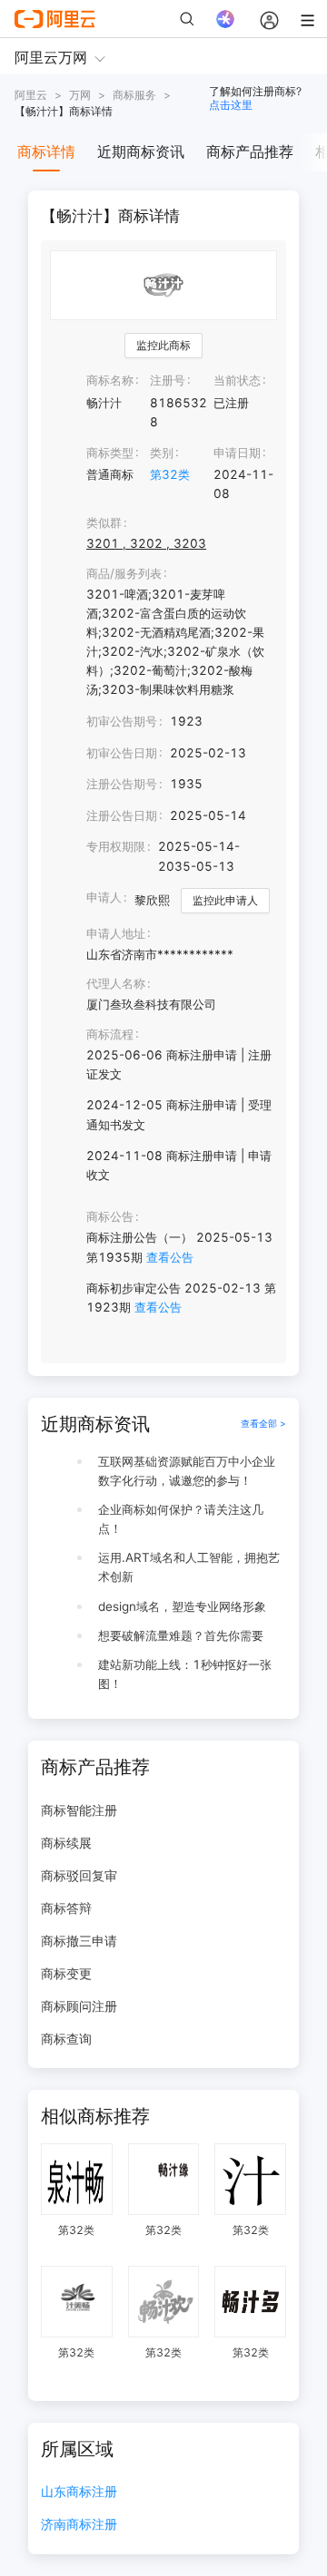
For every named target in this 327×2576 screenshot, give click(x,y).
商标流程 (110, 1034)
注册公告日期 (122, 815)
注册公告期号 (122, 784)
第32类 (170, 474)
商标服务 (134, 95)
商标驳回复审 (79, 1875)
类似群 (104, 522)
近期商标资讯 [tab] (141, 151)
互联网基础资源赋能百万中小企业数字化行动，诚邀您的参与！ (187, 1471)
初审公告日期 (122, 753)
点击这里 (231, 105)
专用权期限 (116, 846)
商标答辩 (66, 1908)
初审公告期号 (122, 721)
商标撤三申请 (79, 1941)
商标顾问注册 (79, 2006)
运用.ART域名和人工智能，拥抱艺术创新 (189, 1567)
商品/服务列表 (124, 573)
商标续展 (66, 1843)
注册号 (168, 380)
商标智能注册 (79, 1810)
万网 (80, 95)
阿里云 (31, 95)
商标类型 (110, 453)
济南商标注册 (79, 2525)
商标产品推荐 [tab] (250, 151)
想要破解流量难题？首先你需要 (181, 1635)
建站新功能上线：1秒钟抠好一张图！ (185, 1674)
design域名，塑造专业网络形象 (182, 1606)
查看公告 (170, 1257)
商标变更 (66, 1973)
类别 (162, 453)
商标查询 (66, 2039)
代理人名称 (116, 983)
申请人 (104, 897)
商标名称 (110, 380)
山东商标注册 (79, 2492)
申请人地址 (116, 933)
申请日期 (237, 453)
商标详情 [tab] (46, 151)
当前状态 (237, 380)
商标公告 (110, 1216)
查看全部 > (263, 1424)
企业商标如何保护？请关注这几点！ (181, 1519)
